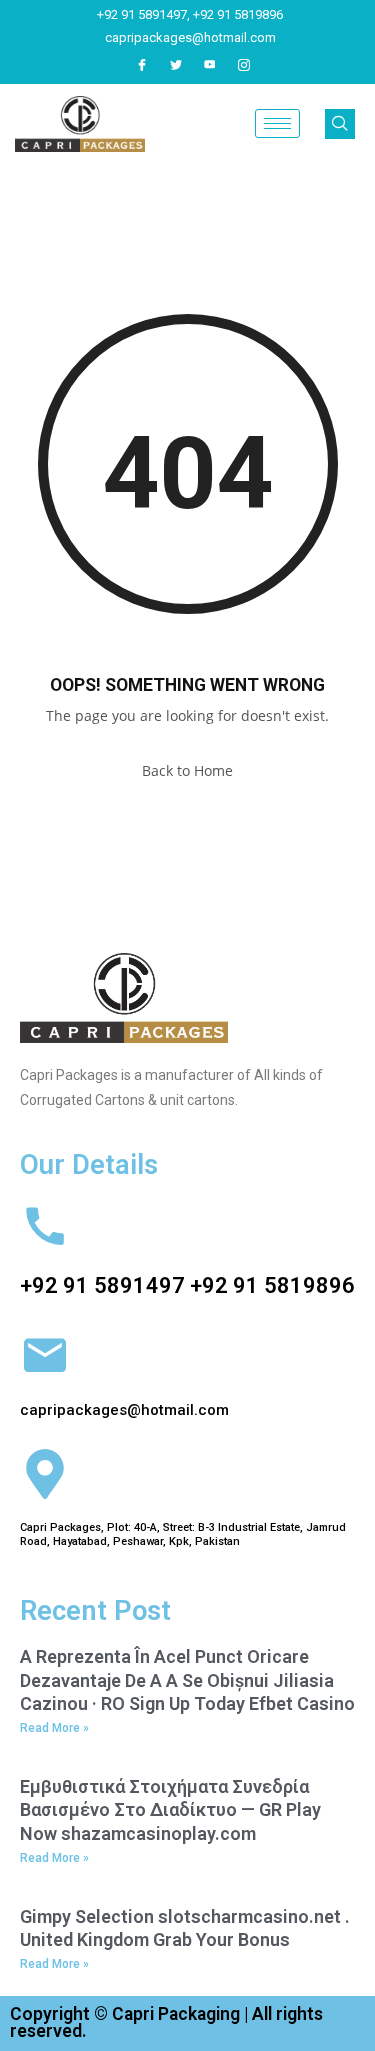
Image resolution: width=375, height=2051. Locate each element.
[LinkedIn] (210, 65)
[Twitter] (176, 65)
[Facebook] (142, 65)
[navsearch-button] (340, 124)
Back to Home (187, 770)
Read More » (54, 1728)
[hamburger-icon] (277, 123)
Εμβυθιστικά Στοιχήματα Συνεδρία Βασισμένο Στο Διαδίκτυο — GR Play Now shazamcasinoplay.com (170, 1810)
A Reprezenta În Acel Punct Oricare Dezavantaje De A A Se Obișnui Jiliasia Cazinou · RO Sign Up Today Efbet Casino (187, 1680)
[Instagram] (244, 65)
